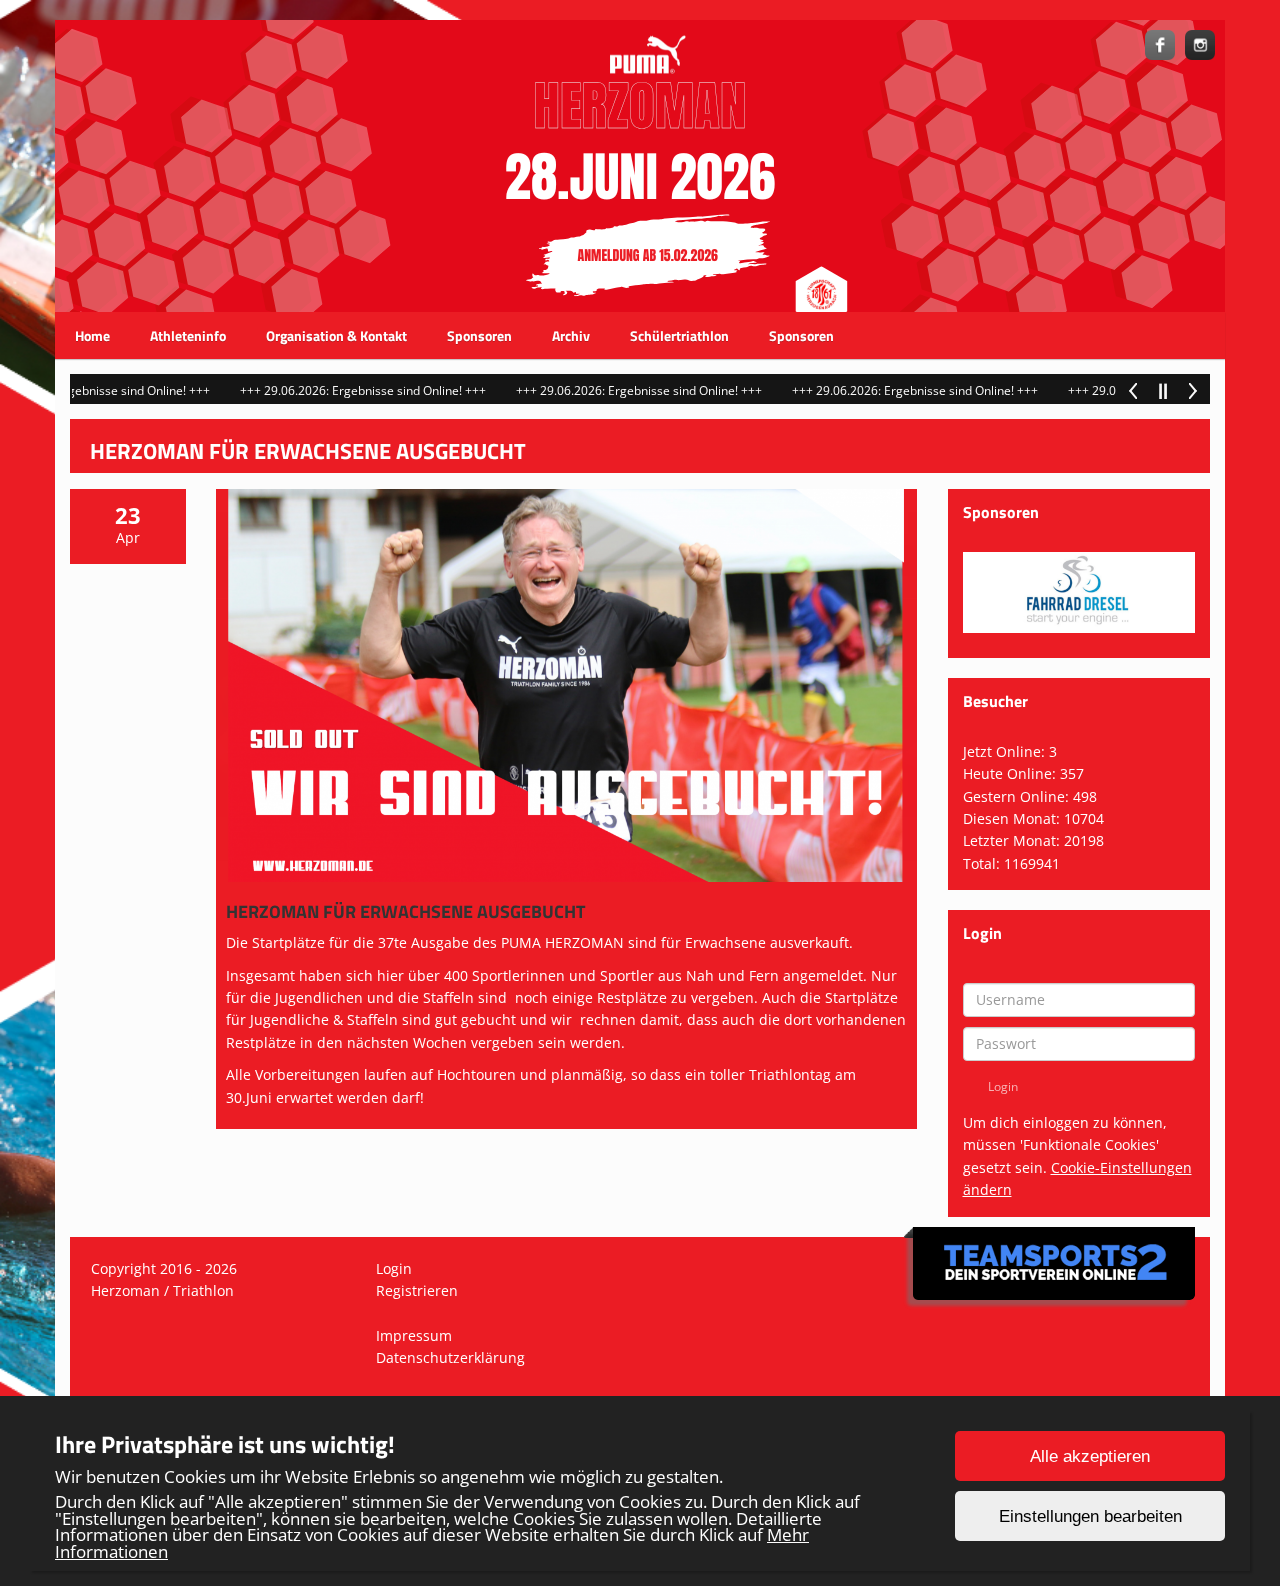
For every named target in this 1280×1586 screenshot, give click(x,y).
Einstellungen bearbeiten (1090, 1516)
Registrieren (417, 1290)
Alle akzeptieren (1090, 1456)
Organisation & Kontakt (336, 335)
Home (92, 335)
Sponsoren (479, 335)
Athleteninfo (188, 335)
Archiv (571, 335)
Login (394, 1268)
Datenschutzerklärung (450, 1357)
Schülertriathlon (679, 335)
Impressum (414, 1335)
